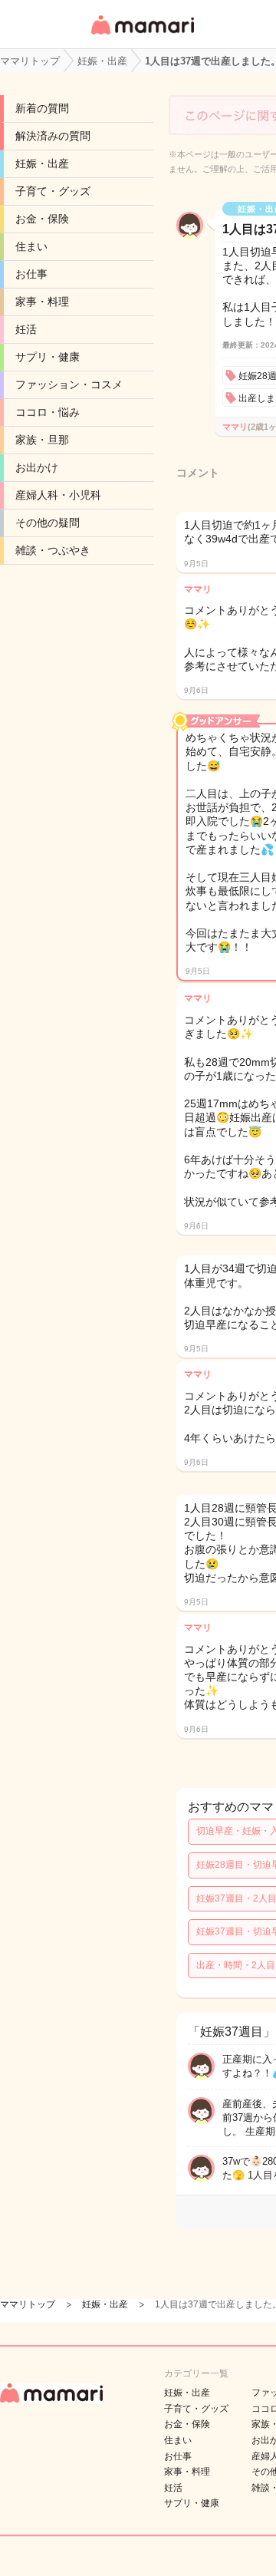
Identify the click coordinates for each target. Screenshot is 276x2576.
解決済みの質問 (53, 136)
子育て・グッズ (53, 191)
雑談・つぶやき (53, 550)
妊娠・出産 (42, 163)
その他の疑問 (48, 523)
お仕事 (31, 274)
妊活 (26, 329)
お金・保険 (42, 219)
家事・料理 (42, 302)
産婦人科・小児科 (58, 495)
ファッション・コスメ (69, 384)
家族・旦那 (42, 440)
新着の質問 (42, 108)
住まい (31, 246)
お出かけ (37, 467)
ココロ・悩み (48, 412)
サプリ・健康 (48, 357)
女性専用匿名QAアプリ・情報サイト (142, 36)
